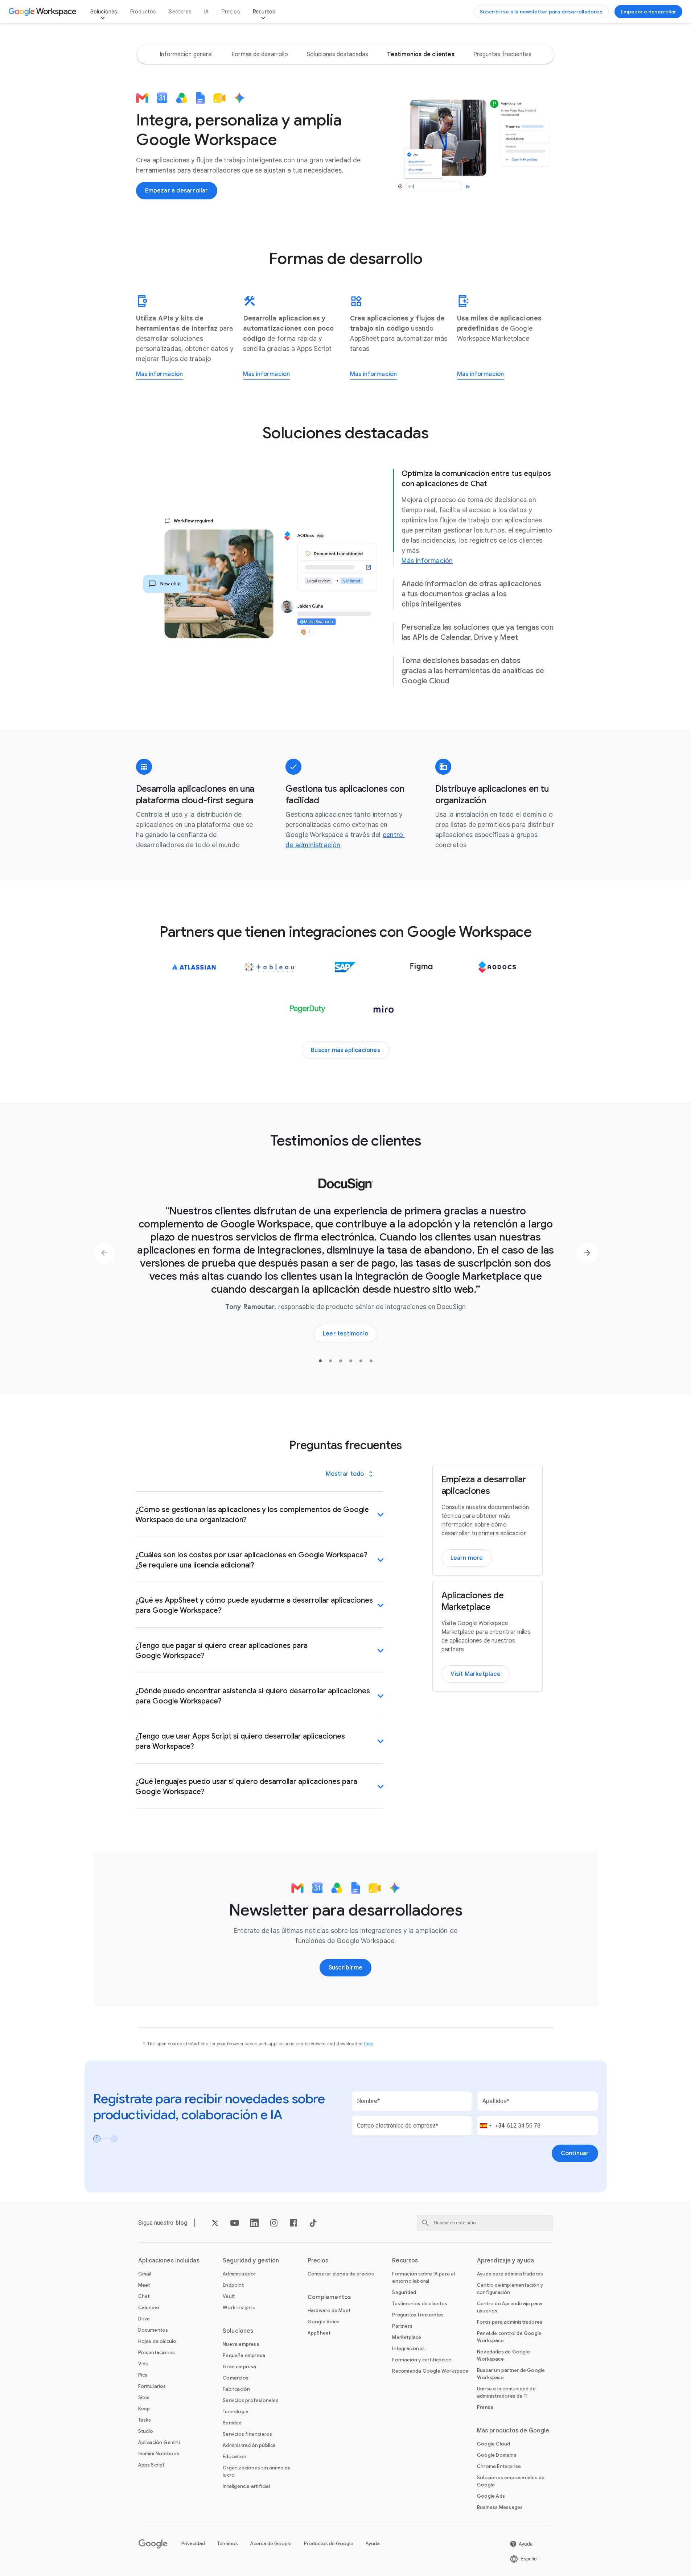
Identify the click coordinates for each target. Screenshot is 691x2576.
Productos (143, 12)
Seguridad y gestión (251, 2224)
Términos (228, 2507)
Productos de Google (329, 2507)
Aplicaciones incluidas (169, 2224)
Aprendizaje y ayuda (505, 2224)
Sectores (180, 12)
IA (206, 12)
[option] (186, 54)
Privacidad (193, 2507)
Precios (231, 12)
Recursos (264, 12)
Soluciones (104, 12)
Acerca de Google (271, 2507)
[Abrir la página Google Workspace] (43, 12)
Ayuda (373, 2507)
